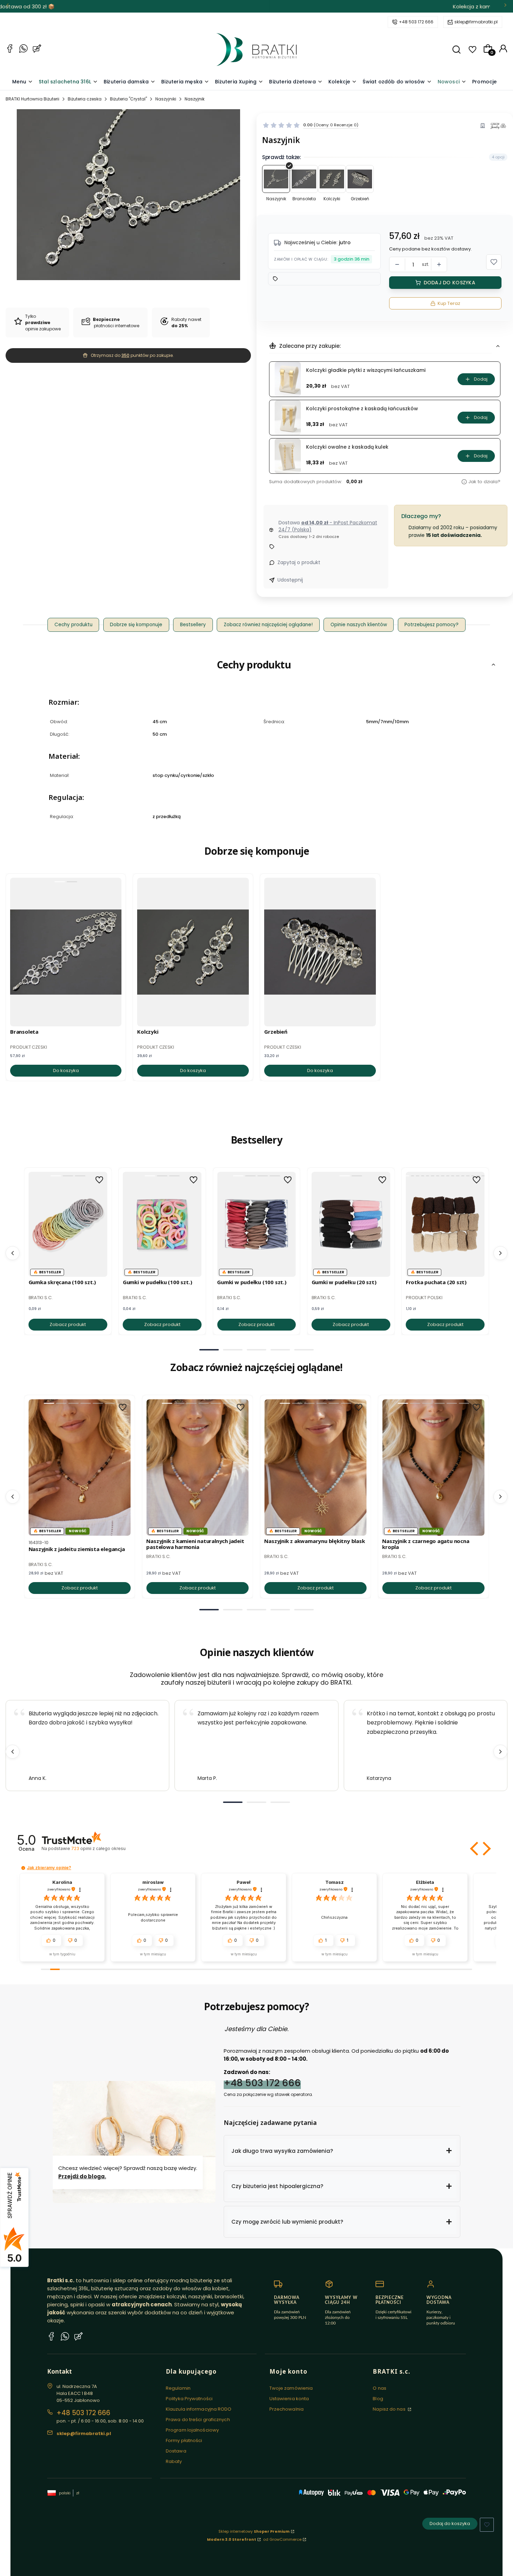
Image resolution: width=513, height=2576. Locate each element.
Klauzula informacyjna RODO (199, 2409)
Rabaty (174, 2461)
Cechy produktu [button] (73, 625)
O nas (380, 2388)
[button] (456, 50)
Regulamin (178, 2388)
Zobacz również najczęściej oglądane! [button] (268, 625)
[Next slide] (500, 1752)
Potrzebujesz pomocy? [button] (432, 625)
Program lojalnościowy (192, 2430)
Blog (378, 2399)
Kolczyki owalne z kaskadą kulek (347, 447)
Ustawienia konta (289, 2399)
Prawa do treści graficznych (198, 2420)
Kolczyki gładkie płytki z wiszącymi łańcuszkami (366, 370)
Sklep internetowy (254, 2531)
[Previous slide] (13, 1752)
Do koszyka (66, 1070)
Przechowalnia (287, 2409)
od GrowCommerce (282, 2539)
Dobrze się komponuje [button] (136, 625)
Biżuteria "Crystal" (128, 99)
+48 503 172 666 (416, 22)
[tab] (209, 1350)
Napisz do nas (389, 2409)
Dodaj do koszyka (449, 283)
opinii (98, 1848)
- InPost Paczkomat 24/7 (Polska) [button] (328, 526)
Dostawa (176, 2451)
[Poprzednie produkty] (13, 1253)
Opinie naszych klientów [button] (359, 625)
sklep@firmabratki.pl (476, 22)
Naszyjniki (166, 99)
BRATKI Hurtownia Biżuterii (32, 99)
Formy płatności (184, 2440)
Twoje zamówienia (291, 2388)
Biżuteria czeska (85, 99)
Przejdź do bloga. (82, 2176)
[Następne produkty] (500, 1253)
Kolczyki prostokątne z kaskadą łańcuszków (362, 409)
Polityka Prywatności (189, 2399)
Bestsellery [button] (193, 625)
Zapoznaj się (311, 6)
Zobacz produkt (68, 1324)
